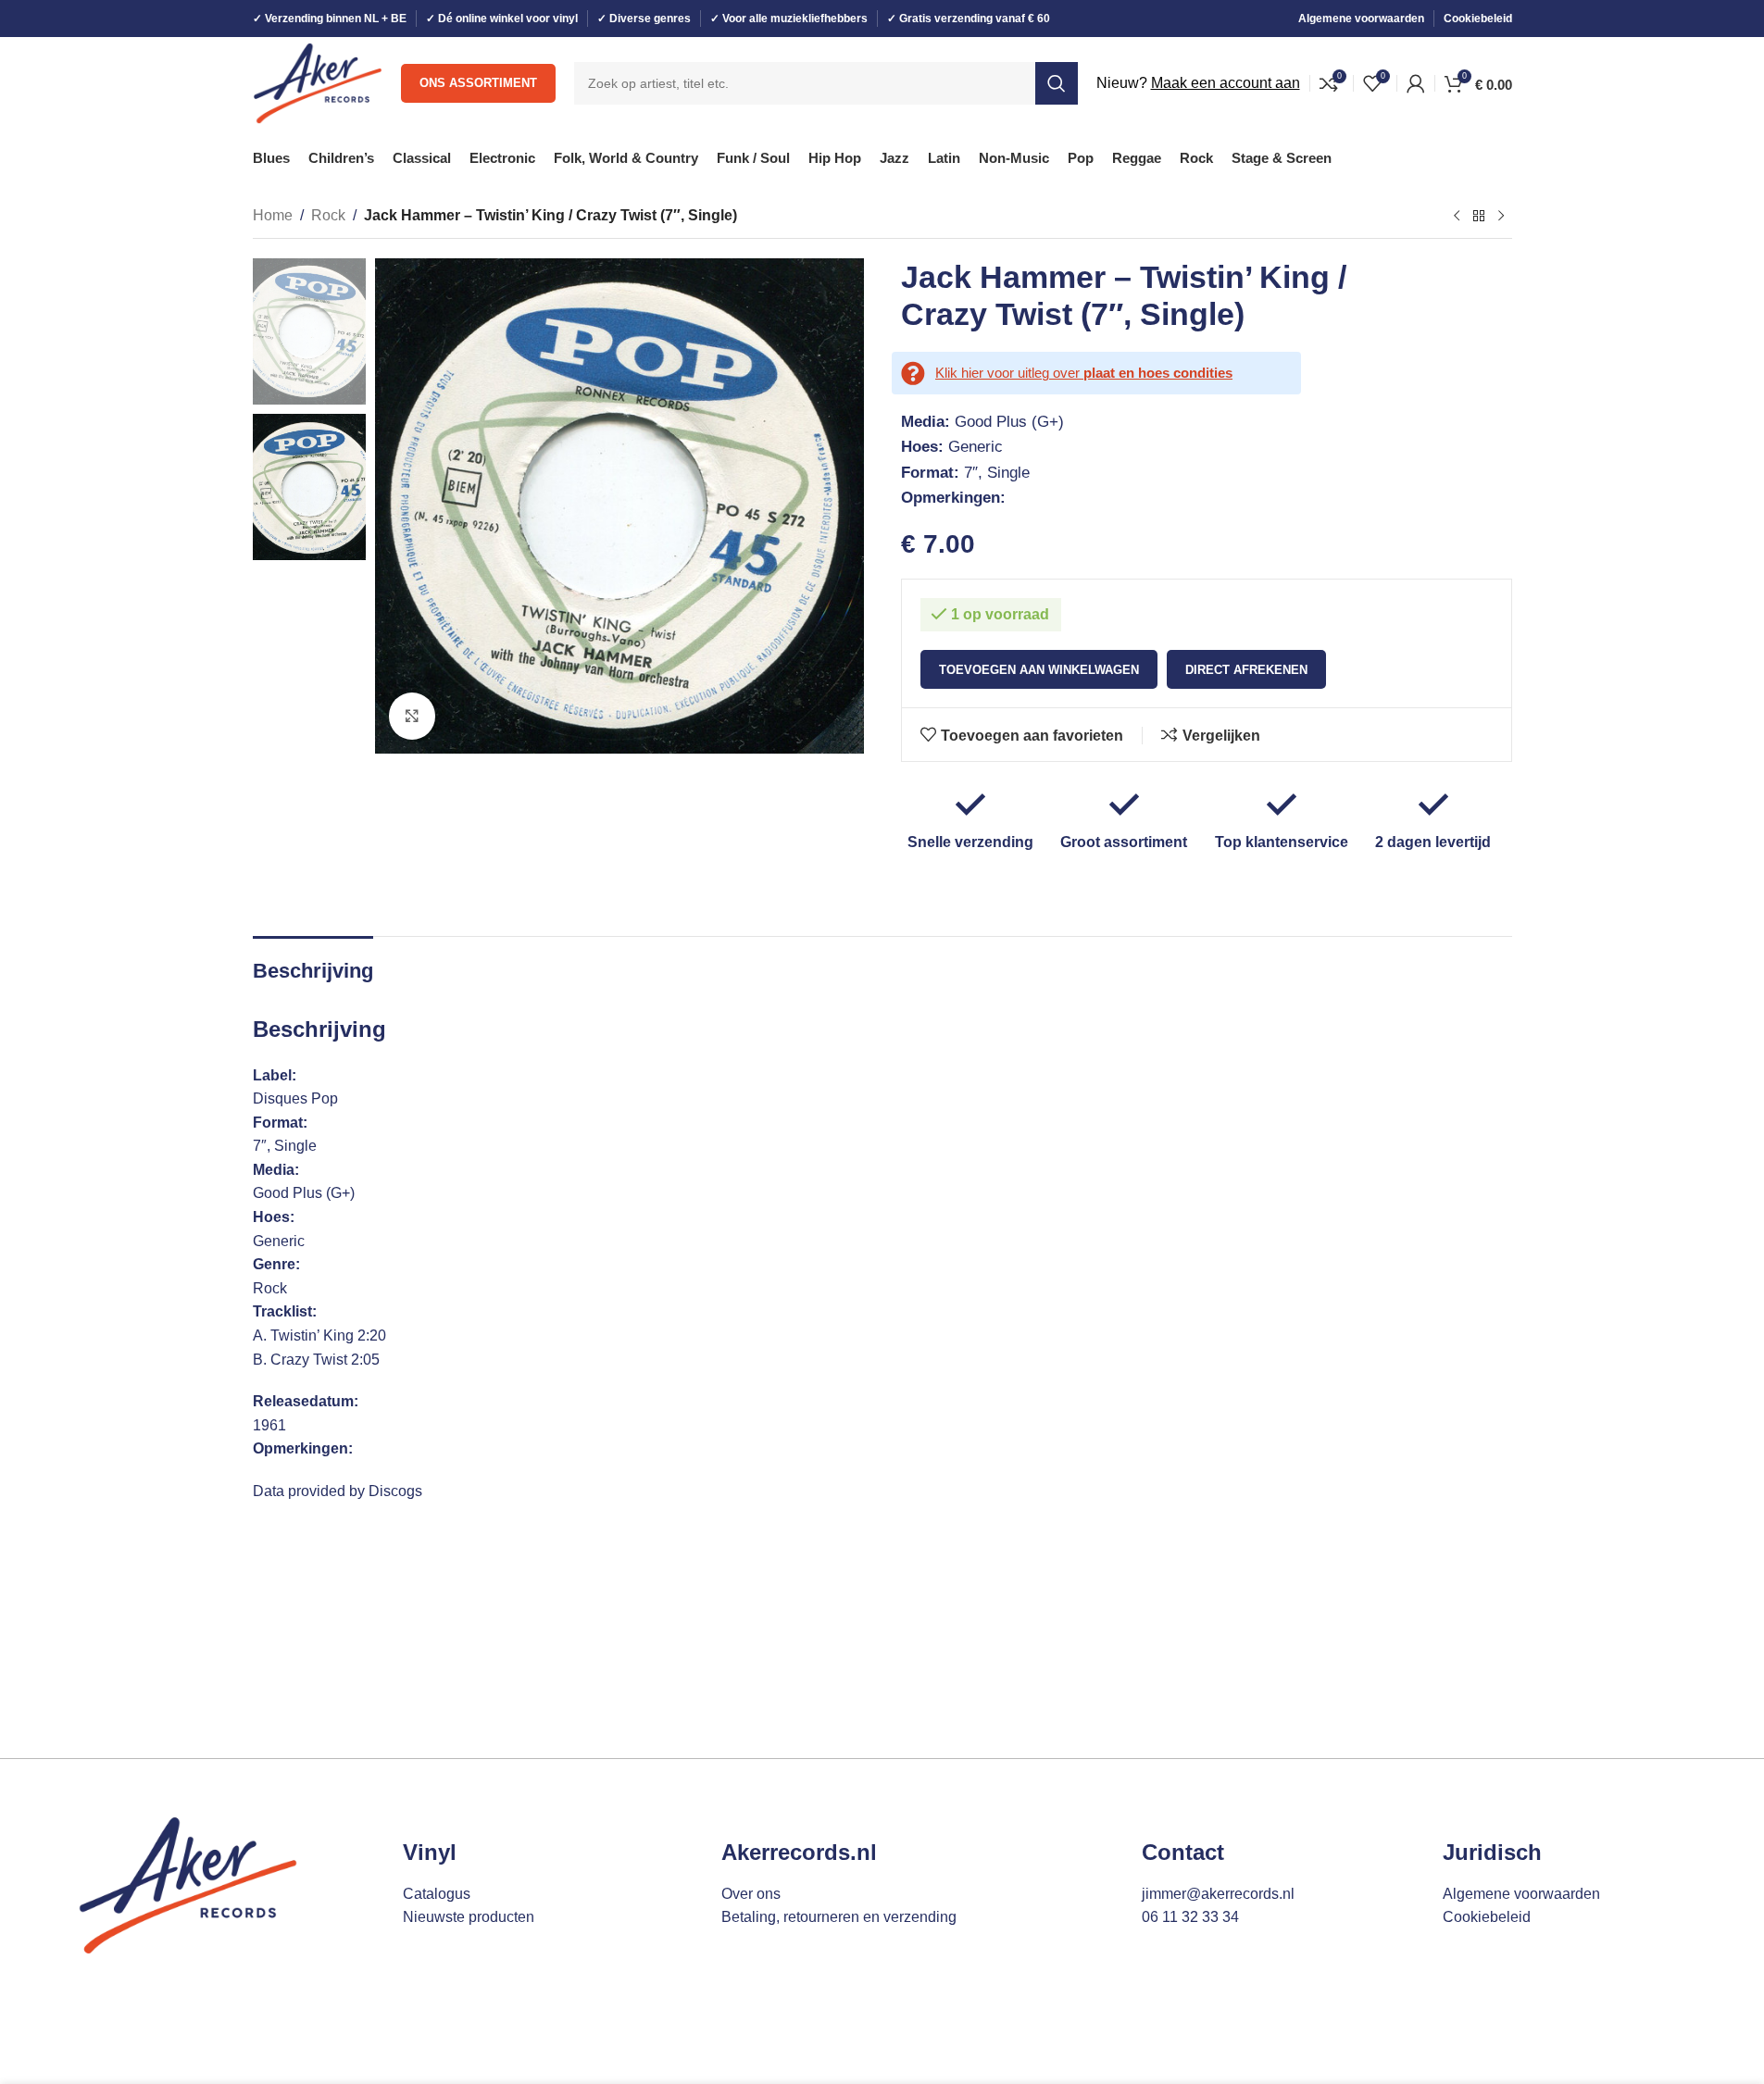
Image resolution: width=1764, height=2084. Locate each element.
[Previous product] (1457, 217)
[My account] (1416, 83)
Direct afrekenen (1246, 670)
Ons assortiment (478, 83)
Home (273, 215)
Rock (328, 215)
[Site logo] (318, 82)
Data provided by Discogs (338, 1491)
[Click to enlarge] (412, 716)
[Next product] (1501, 217)
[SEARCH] (1057, 83)
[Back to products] (1479, 217)
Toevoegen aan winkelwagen (1039, 670)
